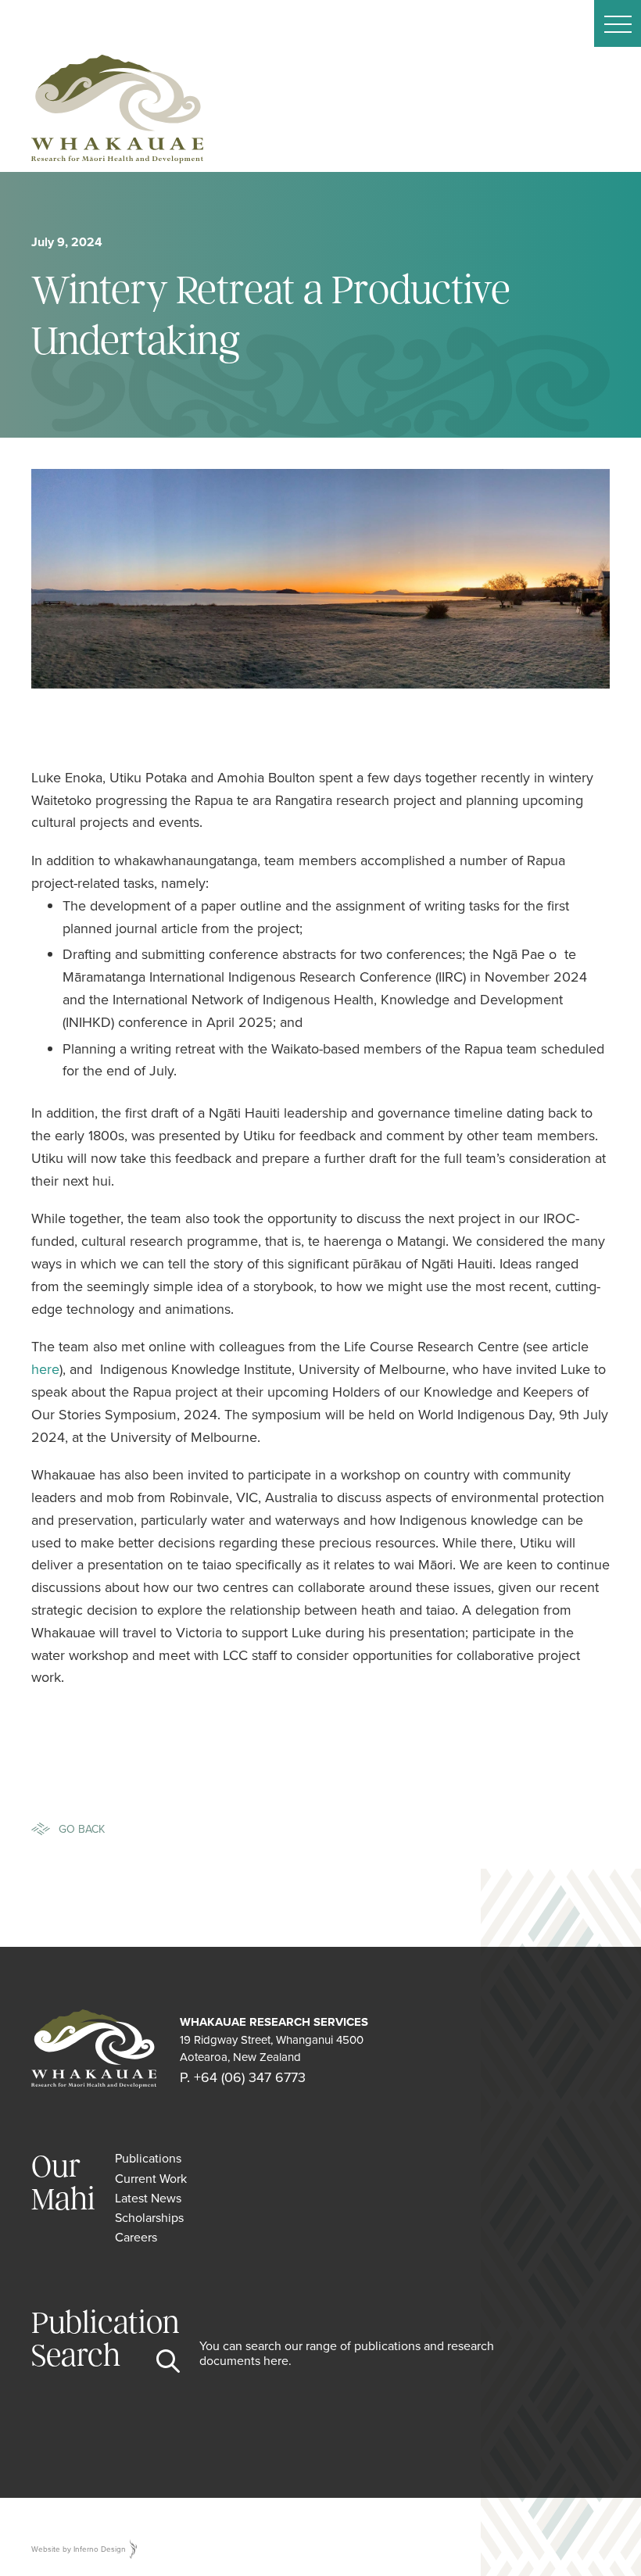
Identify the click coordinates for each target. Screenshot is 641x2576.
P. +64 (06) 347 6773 (243, 2077)
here (45, 1369)
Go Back (82, 1829)
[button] (618, 23)
